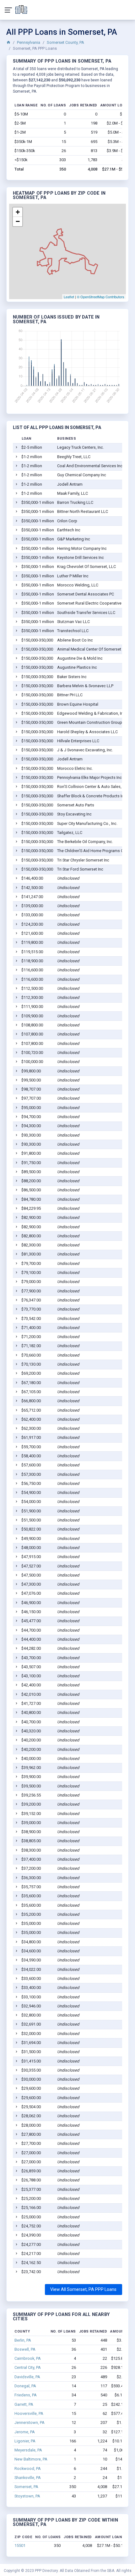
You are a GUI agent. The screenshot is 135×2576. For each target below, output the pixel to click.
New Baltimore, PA (31, 2459)
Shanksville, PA (28, 2478)
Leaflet (69, 297)
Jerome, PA (25, 2432)
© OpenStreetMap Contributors (101, 297)
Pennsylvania (29, 42)
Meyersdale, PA (28, 2450)
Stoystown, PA (27, 2496)
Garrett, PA (24, 2404)
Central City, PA (28, 2367)
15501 (20, 2545)
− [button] (18, 221)
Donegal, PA (25, 2386)
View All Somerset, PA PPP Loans (83, 2289)
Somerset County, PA (65, 42)
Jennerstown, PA (30, 2423)
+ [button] (18, 212)
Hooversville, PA (29, 2413)
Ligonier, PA (25, 2441)
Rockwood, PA (28, 2469)
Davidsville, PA (27, 2377)
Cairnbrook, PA (28, 2358)
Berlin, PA (23, 2340)
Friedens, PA (26, 2395)
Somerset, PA (26, 2487)
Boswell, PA (25, 2349)
